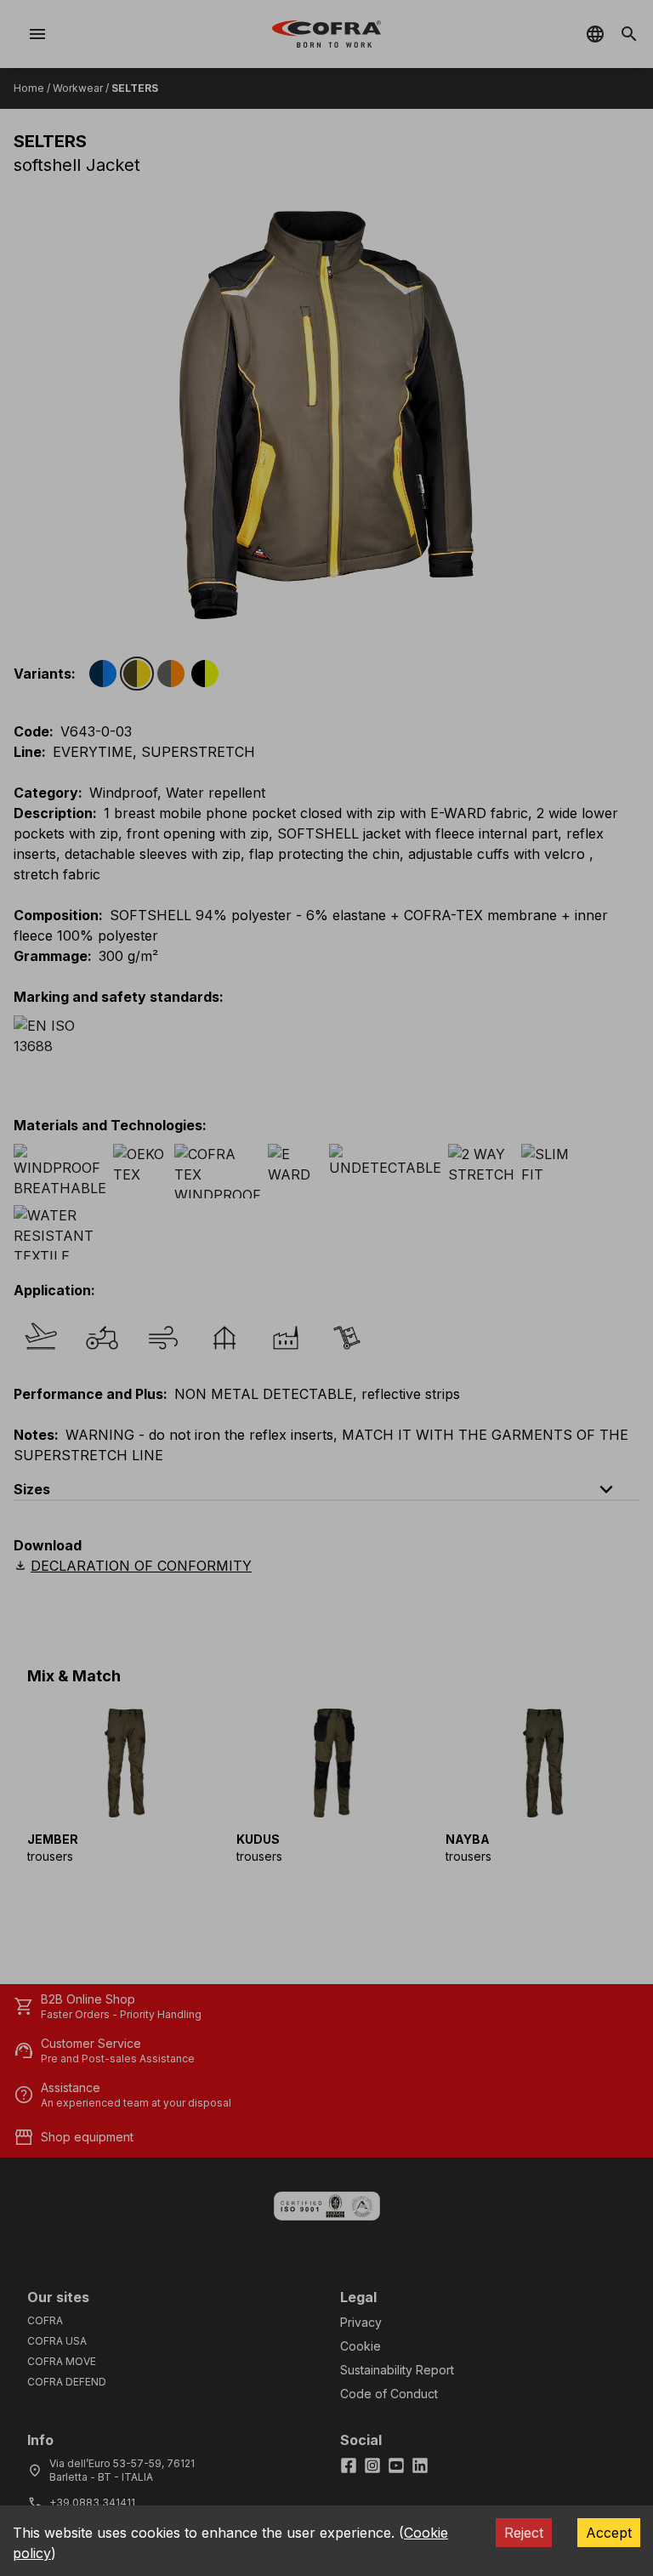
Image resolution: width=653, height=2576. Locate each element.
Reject (524, 2533)
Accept (609, 2533)
